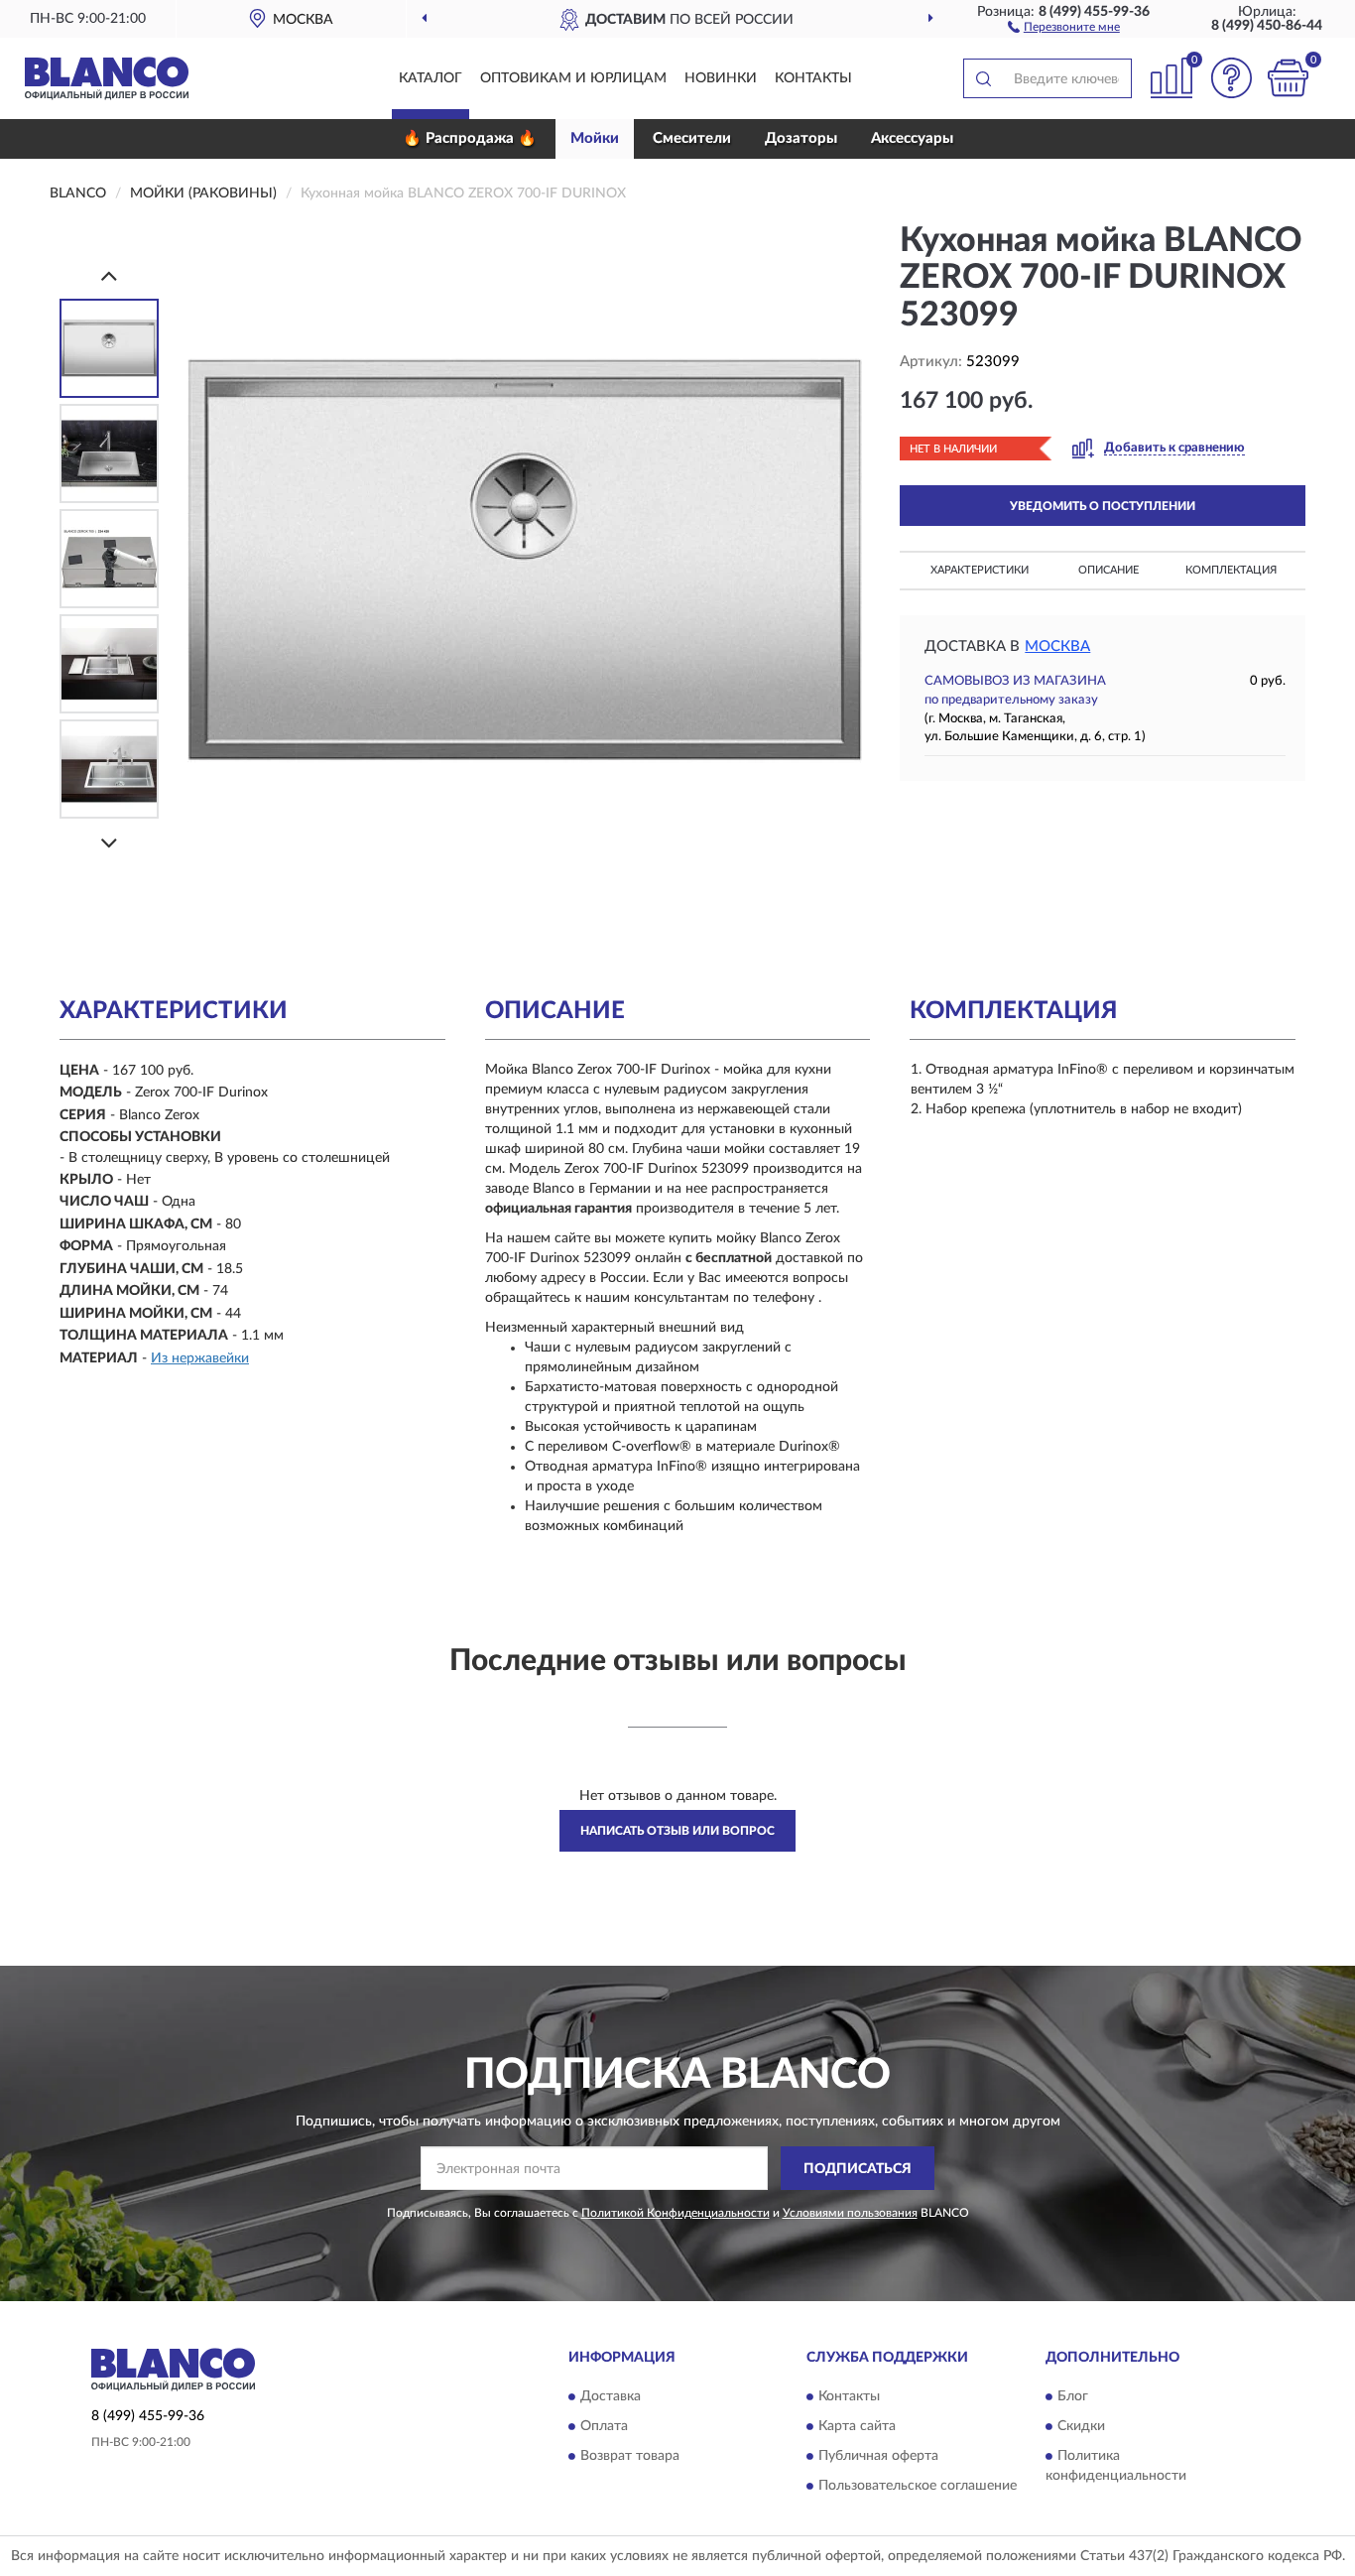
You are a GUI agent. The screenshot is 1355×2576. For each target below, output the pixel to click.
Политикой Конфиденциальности (676, 2213)
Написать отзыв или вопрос (677, 1831)
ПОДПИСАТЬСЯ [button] (858, 2169)
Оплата (604, 2426)
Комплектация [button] (1231, 570)
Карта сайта (857, 2426)
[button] (1064, 26)
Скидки (1081, 2426)
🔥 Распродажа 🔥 (470, 138)
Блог (1073, 2396)
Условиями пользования (850, 2213)
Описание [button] (1109, 570)
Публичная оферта (878, 2456)
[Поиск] (983, 78)
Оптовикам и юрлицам (573, 78)
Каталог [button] (431, 78)
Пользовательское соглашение (918, 2486)
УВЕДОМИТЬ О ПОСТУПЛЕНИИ (1103, 506)
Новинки (721, 78)
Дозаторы (801, 138)
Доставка (611, 2396)
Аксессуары (912, 138)
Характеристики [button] (980, 570)
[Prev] (109, 275)
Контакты (813, 78)
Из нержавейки (200, 1358)
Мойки (595, 138)
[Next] (109, 843)
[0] (1288, 78)
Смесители (692, 138)
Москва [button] (1057, 646)
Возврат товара (630, 2456)
